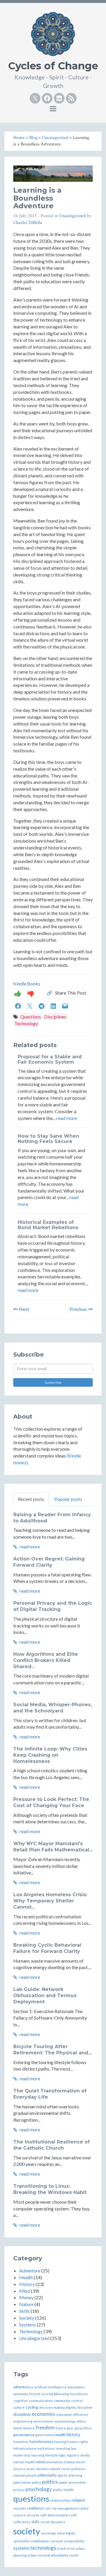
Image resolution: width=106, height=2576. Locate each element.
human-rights (78, 2442)
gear (70, 2428)
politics (50, 2482)
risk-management (64, 2508)
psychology (39, 2489)
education (64, 2414)
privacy (19, 2490)
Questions (31, 1017)
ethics (81, 2421)
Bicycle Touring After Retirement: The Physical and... (53, 2050)
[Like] (18, 993)
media (85, 2455)
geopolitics (83, 2428)
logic (62, 2455)
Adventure (30, 2270)
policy (36, 2482)
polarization (22, 2482)
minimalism (54, 2462)
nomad (19, 2475)
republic (20, 2508)
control (77, 2401)
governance (24, 2435)
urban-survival (39, 2555)
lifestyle (51, 2455)
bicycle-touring (41, 2394)
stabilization (40, 2541)
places (63, 2475)
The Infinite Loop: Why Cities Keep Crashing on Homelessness (50, 1755)
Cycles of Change (53, 66)
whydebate (60, 2555)
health (61, 2435)
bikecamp (61, 2394)
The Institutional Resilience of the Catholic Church (52, 2145)
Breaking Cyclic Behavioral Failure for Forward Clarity (47, 1948)
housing (60, 2442)
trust (71, 2548)
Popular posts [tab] (68, 1499)
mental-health (24, 2462)
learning (38, 2455)
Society (27, 2318)
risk (47, 2508)
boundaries (79, 2394)
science (19, 2515)
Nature (26, 2304)
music (31, 2469)
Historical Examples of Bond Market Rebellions (48, 1225)
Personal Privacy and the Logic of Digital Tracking (53, 1606)
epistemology (65, 2421)
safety (84, 2508)
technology (43, 2548)
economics (44, 2414)
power (63, 2482)
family (18, 2428)
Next (24, 1309)
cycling (32, 2407)
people (31, 2475)
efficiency (80, 2414)
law (73, 2448)
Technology (26, 1023)
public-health (63, 2490)
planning (75, 2475)
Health (26, 2277)
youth (74, 2555)
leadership (22, 2455)
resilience (35, 2508)
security (33, 2515)
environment (43, 2421)
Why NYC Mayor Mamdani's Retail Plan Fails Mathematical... (53, 1847)
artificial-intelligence (50, 2387)
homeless (21, 2442)
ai (32, 2387)
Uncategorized (72, 216)
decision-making (52, 2407)
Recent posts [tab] (31, 1499)
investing (63, 2448)
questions (31, 2498)
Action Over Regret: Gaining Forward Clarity (49, 1562)
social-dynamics (53, 2522)
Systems (28, 2324)
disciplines (22, 2414)
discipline (85, 2407)
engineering (23, 2421)
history (73, 2435)
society (27, 2531)
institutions (46, 2448)
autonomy (21, 2394)
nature (55, 2469)
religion (79, 2500)
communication (41, 2401)
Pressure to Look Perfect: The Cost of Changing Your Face (51, 1802)
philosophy (47, 2475)
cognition (21, 2401)
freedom (45, 2427)
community (62, 2401)
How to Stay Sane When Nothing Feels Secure (48, 1139)
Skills (24, 2311)
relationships (61, 2500)
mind (40, 2462)
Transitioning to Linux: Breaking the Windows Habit (50, 2189)
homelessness (41, 2442)
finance (29, 2428)
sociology (48, 2533)
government (45, 2435)
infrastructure (25, 2448)
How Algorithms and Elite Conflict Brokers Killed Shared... (46, 1660)
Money (26, 2297)
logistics (73, 2455)
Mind (25, 2291)
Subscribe (53, 1382)
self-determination (55, 2515)
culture (19, 2407)
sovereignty (66, 2533)
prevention (77, 2482)
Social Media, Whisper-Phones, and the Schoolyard (53, 1708)
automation (76, 2387)
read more (67, 1118)
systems (21, 2548)
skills (35, 2522)
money (69, 2462)
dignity (71, 2407)
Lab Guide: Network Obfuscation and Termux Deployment (45, 1996)
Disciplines (55, 1017)
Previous (79, 1309)
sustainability (74, 2541)
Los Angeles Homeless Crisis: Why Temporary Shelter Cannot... (50, 1901)
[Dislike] (31, 993)
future (61, 2428)
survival (57, 2541)
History (27, 2284)
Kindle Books (27, 984)
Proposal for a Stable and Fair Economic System (50, 1059)
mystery (43, 2469)
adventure (22, 2387)
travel (62, 2548)
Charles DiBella (28, 223)
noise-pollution (73, 2469)
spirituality (22, 2541)
